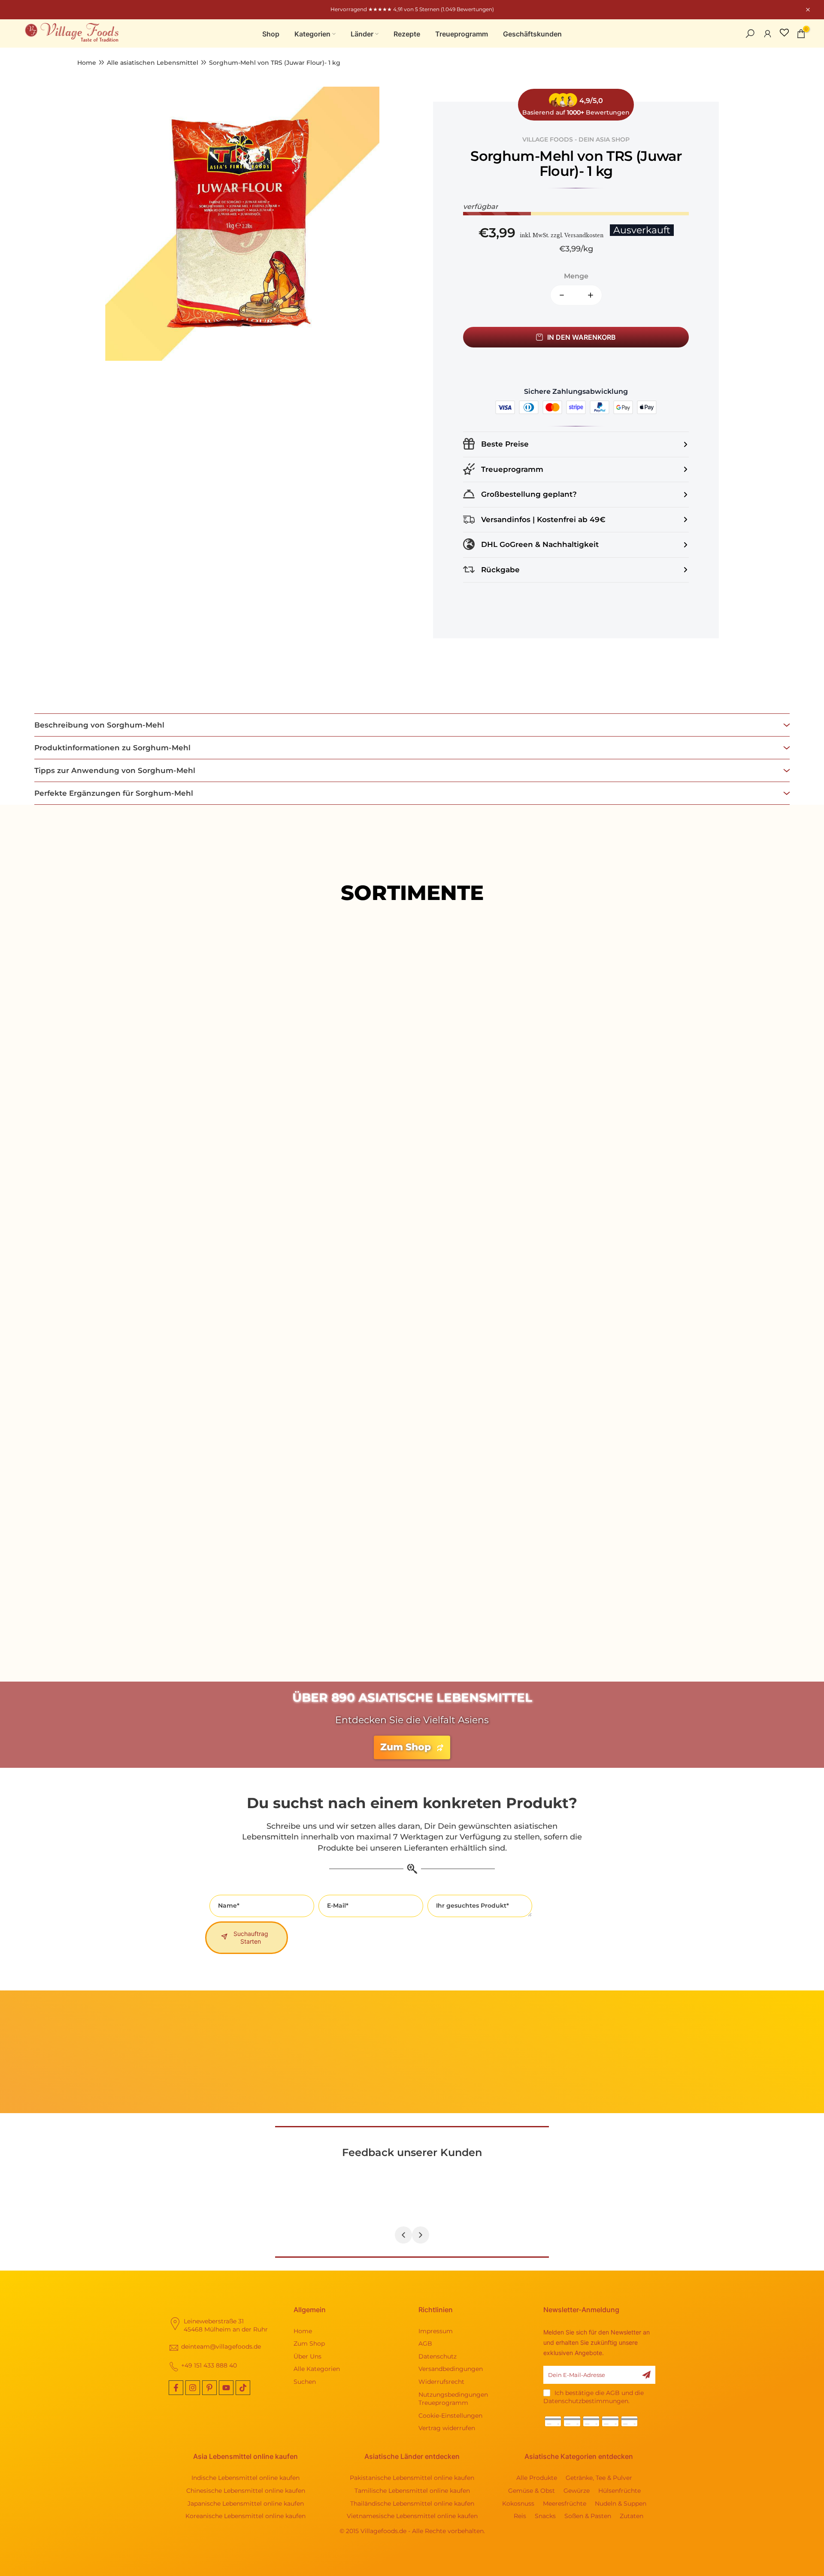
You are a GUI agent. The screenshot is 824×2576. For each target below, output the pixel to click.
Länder (362, 34)
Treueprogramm (462, 34)
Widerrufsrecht (441, 2382)
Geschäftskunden (532, 34)
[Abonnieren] (646, 2375)
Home (87, 63)
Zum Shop (309, 2343)
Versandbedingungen (451, 2369)
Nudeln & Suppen (621, 2504)
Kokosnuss (518, 2504)
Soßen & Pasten (588, 2516)
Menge (576, 276)
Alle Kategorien (317, 2369)
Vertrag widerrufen (447, 2428)
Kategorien (312, 34)
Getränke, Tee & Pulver (599, 2478)
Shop (271, 34)
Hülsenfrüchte (620, 2491)
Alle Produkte (412, 1139)
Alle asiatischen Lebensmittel (153, 63)
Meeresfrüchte (565, 2504)
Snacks (545, 2516)
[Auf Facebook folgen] (176, 2388)
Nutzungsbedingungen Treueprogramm (453, 2399)
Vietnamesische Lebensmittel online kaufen (412, 2516)
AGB (425, 2343)
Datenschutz (438, 2356)
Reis (520, 2516)
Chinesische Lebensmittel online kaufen (246, 2491)
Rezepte (407, 34)
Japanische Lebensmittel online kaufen (246, 2504)
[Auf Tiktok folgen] (243, 2388)
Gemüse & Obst (532, 2491)
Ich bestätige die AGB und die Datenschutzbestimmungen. (594, 2397)
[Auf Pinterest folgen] (209, 2388)
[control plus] (594, 295)
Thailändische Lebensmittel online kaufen (412, 2504)
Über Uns (307, 2356)
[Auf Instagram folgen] (193, 2388)
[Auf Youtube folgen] (226, 2388)
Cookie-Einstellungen (450, 2416)
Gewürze (577, 2491)
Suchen (305, 2382)
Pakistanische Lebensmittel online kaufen (412, 2478)
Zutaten (632, 2516)
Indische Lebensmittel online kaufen (245, 2478)
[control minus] (558, 295)
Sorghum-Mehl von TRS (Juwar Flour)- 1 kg (275, 63)
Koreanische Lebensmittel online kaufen (245, 2516)
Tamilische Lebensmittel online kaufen (412, 2491)
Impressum (436, 2331)
